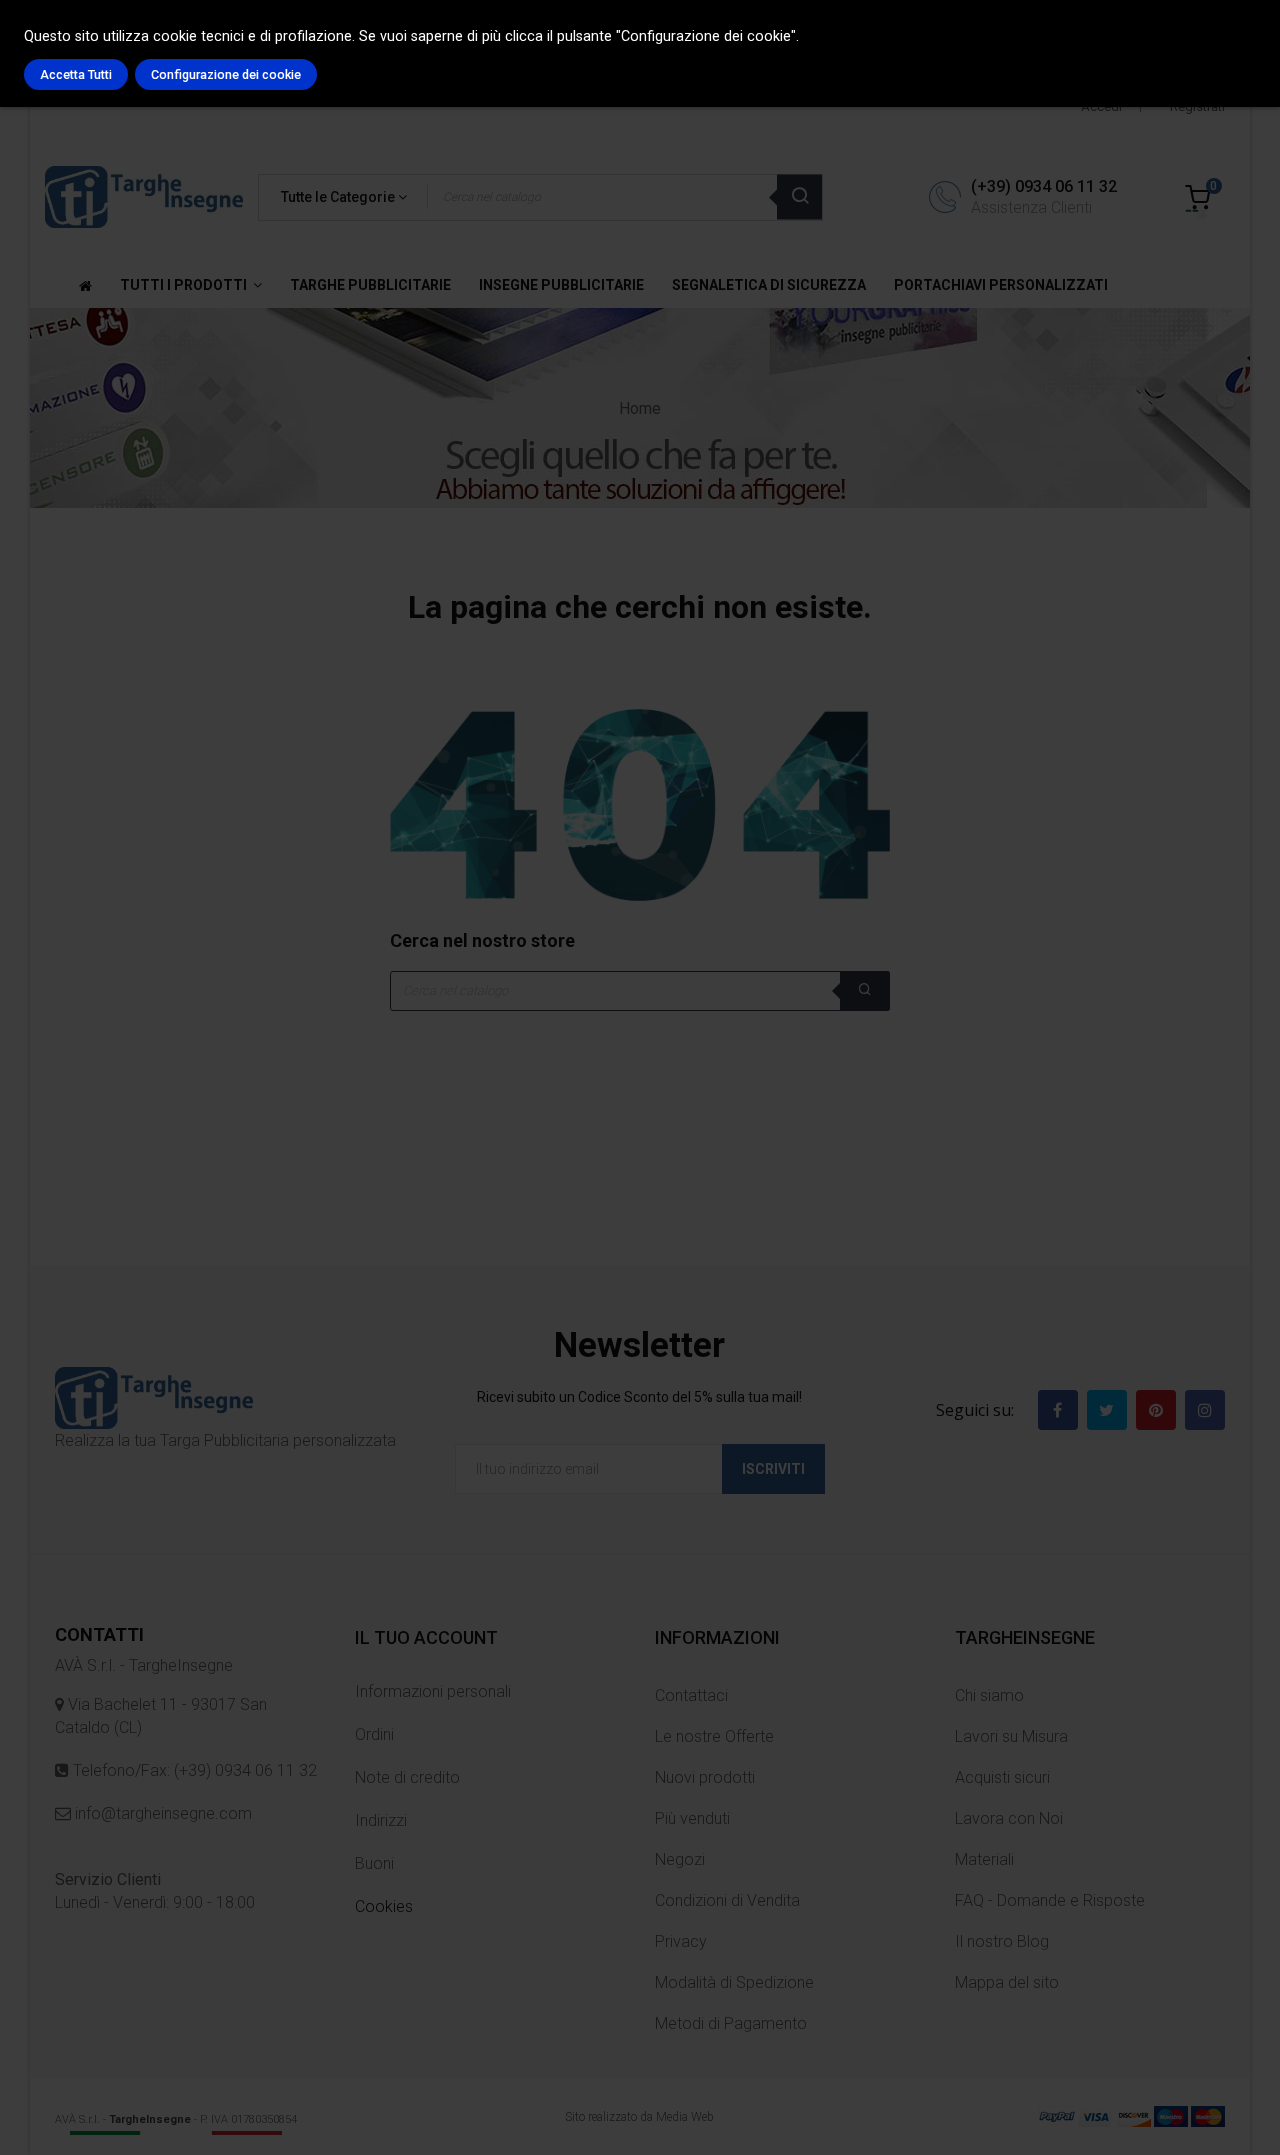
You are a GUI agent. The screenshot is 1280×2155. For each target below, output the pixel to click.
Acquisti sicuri (1002, 1777)
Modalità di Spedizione (734, 1982)
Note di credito (407, 1777)
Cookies (384, 1906)
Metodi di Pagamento (731, 2023)
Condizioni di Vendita (727, 1900)
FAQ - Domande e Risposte (1050, 1900)
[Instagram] (1205, 1410)
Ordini (374, 1734)
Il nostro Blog (1002, 1941)
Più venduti (692, 1818)
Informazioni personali (433, 1691)
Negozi (680, 1859)
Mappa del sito (1007, 1982)
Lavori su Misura (1011, 1736)
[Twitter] (1107, 1410)
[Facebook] (1058, 1410)
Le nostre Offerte (714, 1736)
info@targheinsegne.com (161, 1813)
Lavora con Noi (1009, 1818)
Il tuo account (426, 1637)
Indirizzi (381, 1820)
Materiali (984, 1859)
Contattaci (691, 1695)
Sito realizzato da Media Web (639, 2117)
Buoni (374, 1863)
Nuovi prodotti (705, 1777)
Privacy (681, 1941)
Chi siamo (989, 1695)
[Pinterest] (1156, 1410)
